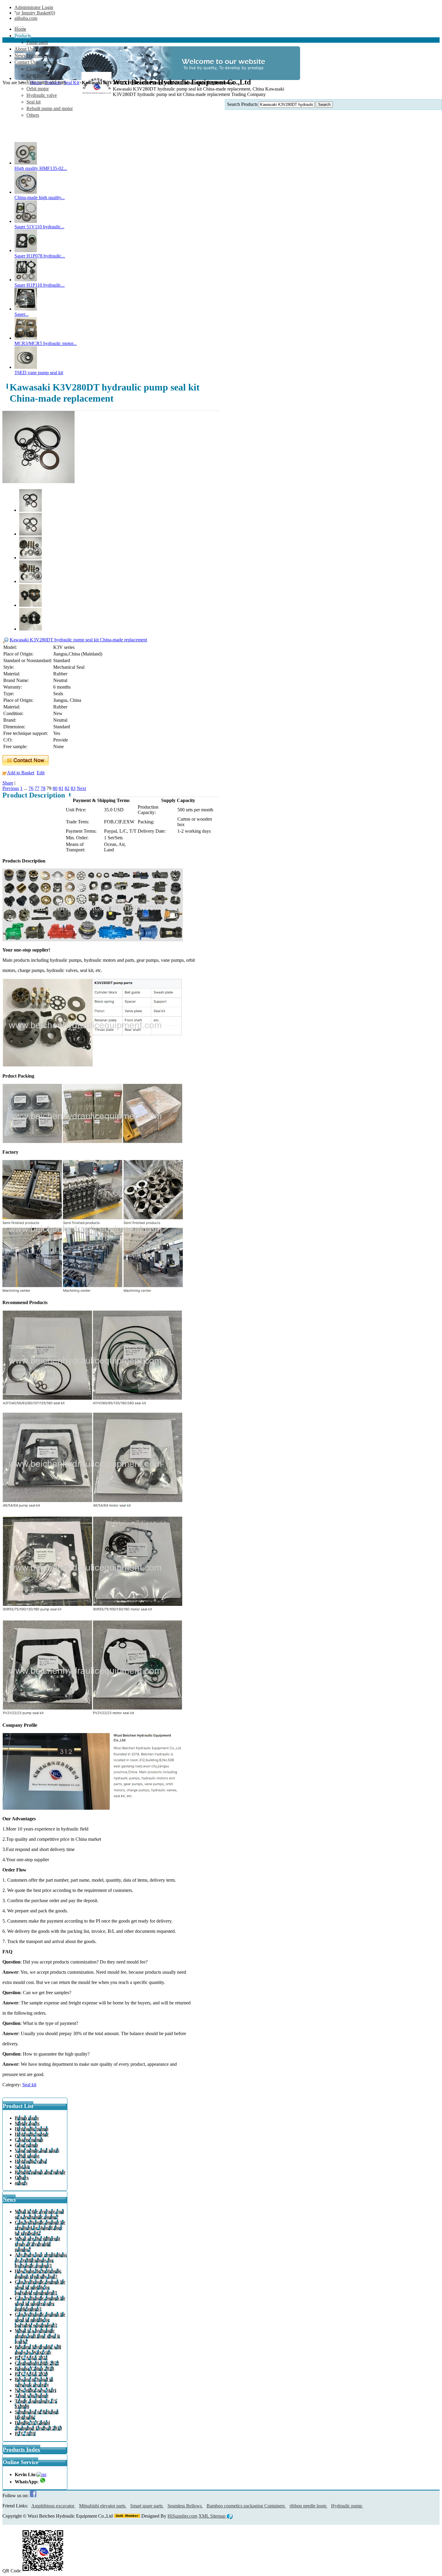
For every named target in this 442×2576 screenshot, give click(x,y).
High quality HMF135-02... (41, 168)
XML (204, 2516)
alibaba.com (26, 18)
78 (43, 788)
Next (81, 788)
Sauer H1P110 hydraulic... (40, 285)
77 (37, 788)
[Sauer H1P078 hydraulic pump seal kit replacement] (26, 250)
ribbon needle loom (308, 2506)
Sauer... (21, 314)
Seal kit (29, 2085)
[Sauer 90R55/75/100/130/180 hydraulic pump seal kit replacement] (26, 309)
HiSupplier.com (182, 2516)
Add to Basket (21, 773)
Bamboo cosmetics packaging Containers (246, 2506)
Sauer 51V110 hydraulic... (39, 227)
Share (8, 783)
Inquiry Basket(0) (38, 13)
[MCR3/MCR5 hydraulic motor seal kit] (26, 338)
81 (61, 788)
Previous (11, 788)
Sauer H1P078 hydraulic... (40, 256)
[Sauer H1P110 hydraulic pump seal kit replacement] (26, 280)
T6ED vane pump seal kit (39, 373)
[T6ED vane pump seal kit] (26, 367)
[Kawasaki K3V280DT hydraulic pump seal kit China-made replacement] (38, 481)
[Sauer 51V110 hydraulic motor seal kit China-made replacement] (26, 221)
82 (67, 788)
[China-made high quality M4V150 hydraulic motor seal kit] (26, 192)
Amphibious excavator (53, 2506)
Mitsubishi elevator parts (103, 2506)
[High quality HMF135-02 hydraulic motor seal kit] (26, 163)
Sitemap (218, 2516)
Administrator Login (34, 7)
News (9, 2199)
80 (55, 788)
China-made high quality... (40, 197)
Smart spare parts (147, 2506)
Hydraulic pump (347, 2506)
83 (73, 788)
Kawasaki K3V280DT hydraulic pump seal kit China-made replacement (78, 640)
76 (31, 788)
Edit (41, 773)
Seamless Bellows (185, 2506)
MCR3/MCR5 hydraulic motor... (46, 343)
